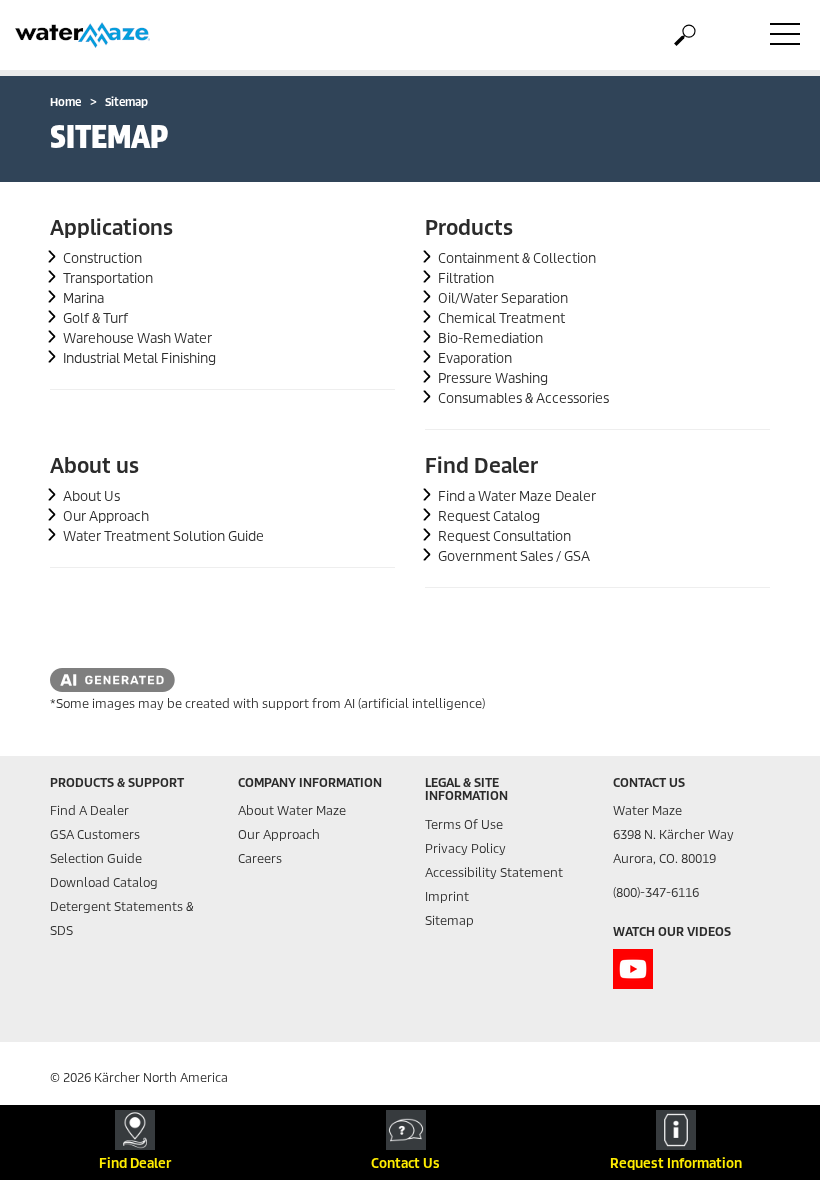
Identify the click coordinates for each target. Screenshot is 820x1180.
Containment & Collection (517, 258)
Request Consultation (504, 536)
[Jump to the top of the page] (770, 1066)
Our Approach (106, 516)
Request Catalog (489, 516)
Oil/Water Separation (503, 298)
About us (94, 466)
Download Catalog (104, 882)
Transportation (108, 278)
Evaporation (475, 358)
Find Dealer (481, 466)
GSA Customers (95, 834)
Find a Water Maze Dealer (517, 496)
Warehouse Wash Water (137, 338)
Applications (111, 228)
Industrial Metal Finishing (139, 358)
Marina (83, 298)
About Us (91, 496)
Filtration (466, 278)
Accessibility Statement (494, 872)
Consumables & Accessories (523, 398)
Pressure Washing (493, 378)
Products (469, 228)
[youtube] (633, 969)
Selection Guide (96, 858)
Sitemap (449, 920)
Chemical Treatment (501, 318)
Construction (102, 258)
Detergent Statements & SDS (122, 918)
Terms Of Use (464, 824)
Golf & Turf (95, 318)
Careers (260, 858)
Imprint (447, 896)
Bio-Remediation (490, 338)
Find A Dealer (89, 810)
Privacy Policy (465, 848)
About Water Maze (292, 810)
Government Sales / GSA (514, 556)
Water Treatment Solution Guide (163, 536)
